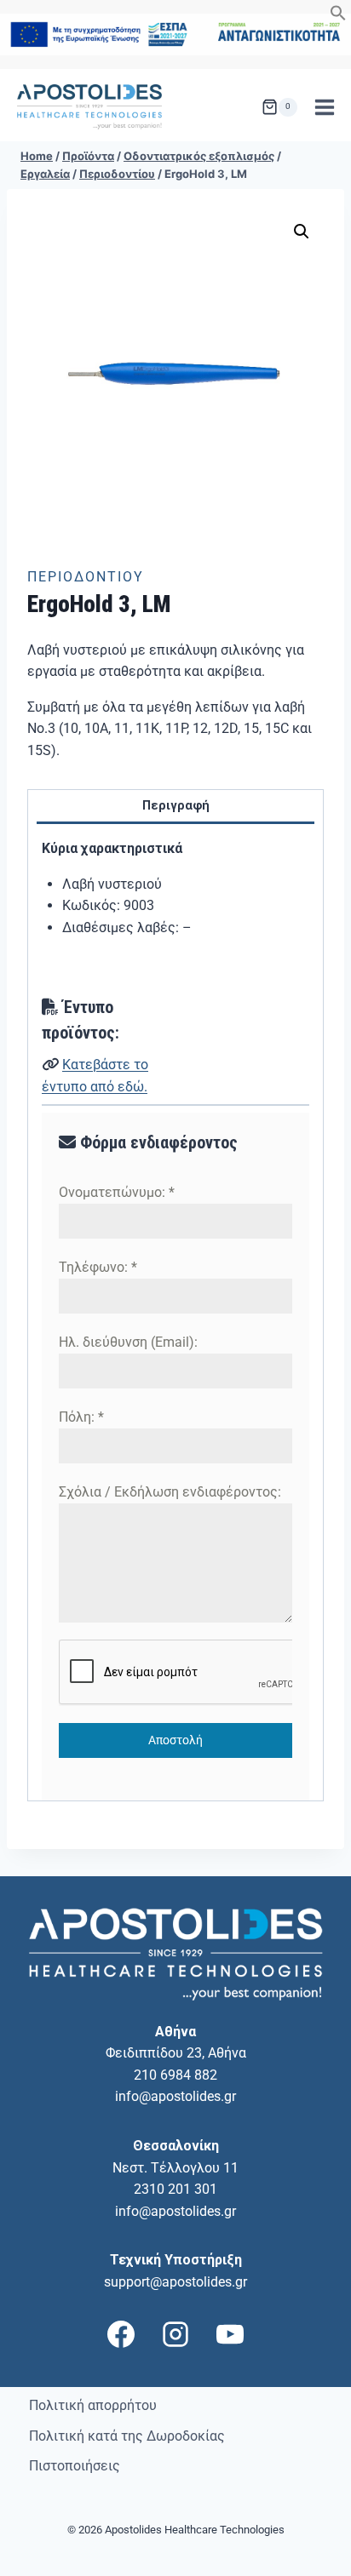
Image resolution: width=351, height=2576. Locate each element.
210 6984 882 (175, 2075)
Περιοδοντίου (86, 577)
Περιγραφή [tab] (176, 806)
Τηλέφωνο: (98, 1267)
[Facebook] (121, 2334)
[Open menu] (324, 107)
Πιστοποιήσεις (75, 2466)
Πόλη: (81, 1417)
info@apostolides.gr (175, 2096)
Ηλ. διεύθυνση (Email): (128, 1342)
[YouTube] (230, 2334)
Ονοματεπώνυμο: (117, 1192)
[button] (338, 17)
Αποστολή (175, 1740)
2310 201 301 (175, 2189)
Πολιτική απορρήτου (93, 2405)
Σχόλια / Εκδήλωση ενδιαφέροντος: (170, 1492)
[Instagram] (175, 2334)
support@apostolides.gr (175, 2282)
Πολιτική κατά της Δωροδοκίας (127, 2436)
